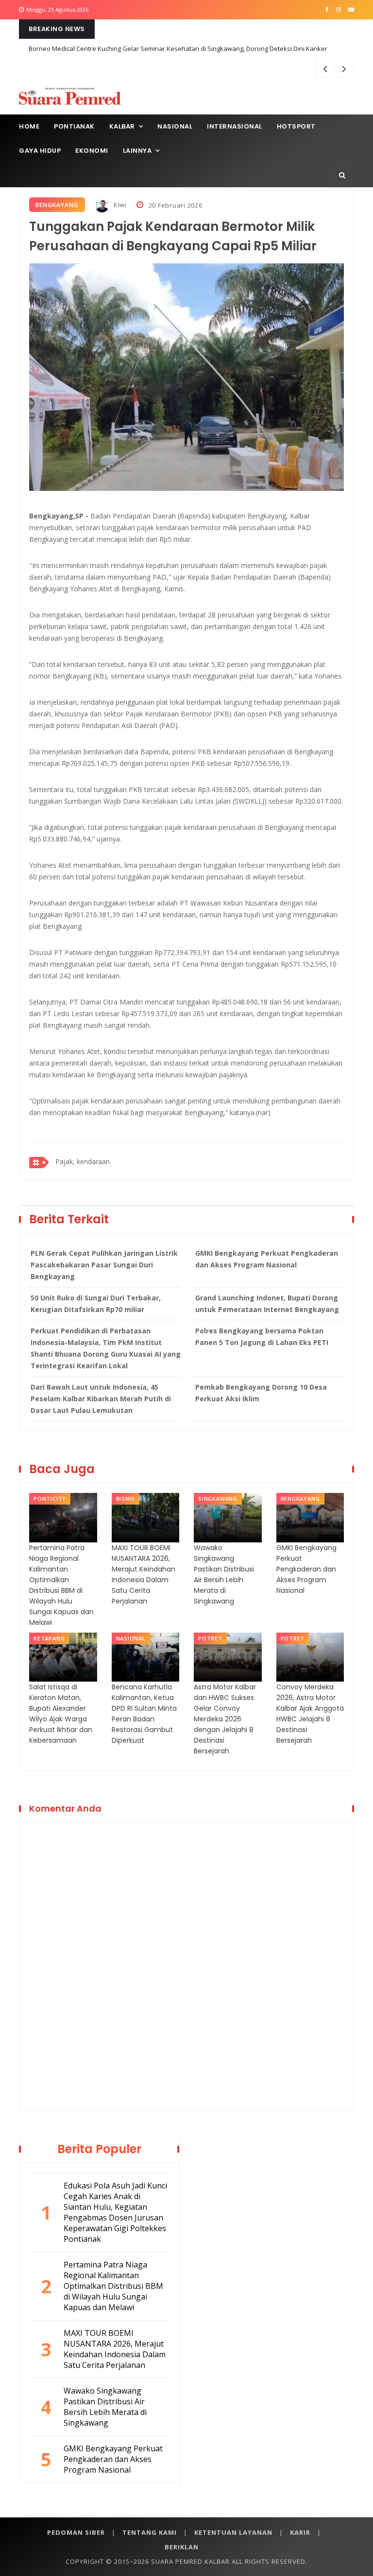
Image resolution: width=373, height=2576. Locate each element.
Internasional (235, 126)
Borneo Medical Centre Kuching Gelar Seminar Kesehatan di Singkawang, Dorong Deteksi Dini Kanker (178, 49)
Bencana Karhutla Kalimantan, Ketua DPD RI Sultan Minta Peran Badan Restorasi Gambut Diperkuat (144, 1714)
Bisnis (126, 1499)
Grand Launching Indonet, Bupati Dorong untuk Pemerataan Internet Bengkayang (267, 1304)
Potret (210, 1638)
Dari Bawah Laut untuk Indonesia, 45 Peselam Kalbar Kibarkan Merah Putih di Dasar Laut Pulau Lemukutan (101, 1399)
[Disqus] (186, 1965)
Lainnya (137, 151)
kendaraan (93, 1161)
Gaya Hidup (40, 151)
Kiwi (119, 205)
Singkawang (218, 1499)
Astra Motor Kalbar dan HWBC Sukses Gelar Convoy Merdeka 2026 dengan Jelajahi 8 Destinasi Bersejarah (225, 1719)
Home (29, 126)
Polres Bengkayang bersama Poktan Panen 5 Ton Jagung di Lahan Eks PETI (262, 1337)
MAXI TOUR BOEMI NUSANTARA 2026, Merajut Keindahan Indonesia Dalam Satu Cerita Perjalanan (144, 1574)
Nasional (175, 126)
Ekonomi (92, 151)
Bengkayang (57, 205)
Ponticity (50, 1499)
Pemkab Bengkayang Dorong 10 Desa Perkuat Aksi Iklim (261, 1393)
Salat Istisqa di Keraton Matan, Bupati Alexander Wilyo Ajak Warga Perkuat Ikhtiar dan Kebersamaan (61, 1714)
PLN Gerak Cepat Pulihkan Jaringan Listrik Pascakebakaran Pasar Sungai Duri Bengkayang (104, 1265)
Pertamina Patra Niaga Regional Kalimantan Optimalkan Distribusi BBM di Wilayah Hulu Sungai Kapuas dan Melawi (61, 1585)
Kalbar (122, 126)
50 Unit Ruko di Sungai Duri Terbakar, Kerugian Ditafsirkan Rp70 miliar (96, 1304)
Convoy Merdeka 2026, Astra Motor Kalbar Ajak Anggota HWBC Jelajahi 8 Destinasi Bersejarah (310, 1714)
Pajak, (65, 1161)
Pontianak (74, 126)
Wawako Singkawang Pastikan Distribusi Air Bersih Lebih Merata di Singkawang (224, 1574)
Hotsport (296, 126)
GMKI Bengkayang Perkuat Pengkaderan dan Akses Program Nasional (267, 1259)
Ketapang (49, 1638)
